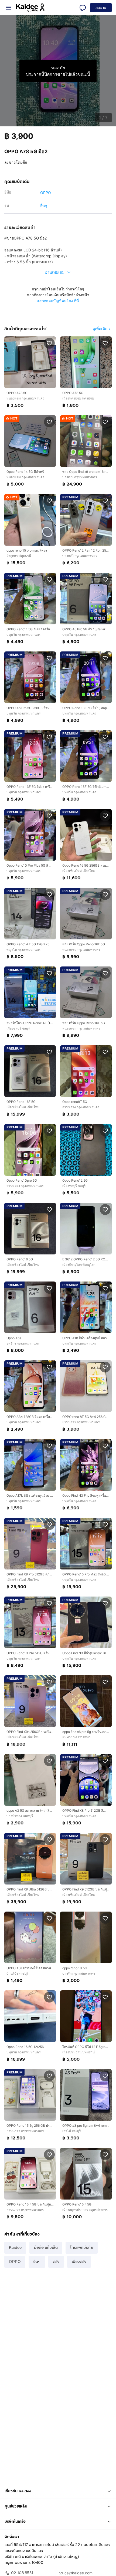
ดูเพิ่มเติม (100, 329)
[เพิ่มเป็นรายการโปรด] (49, 343)
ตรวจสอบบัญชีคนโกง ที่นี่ (58, 301)
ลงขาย (101, 8)
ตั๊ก (25, 162)
